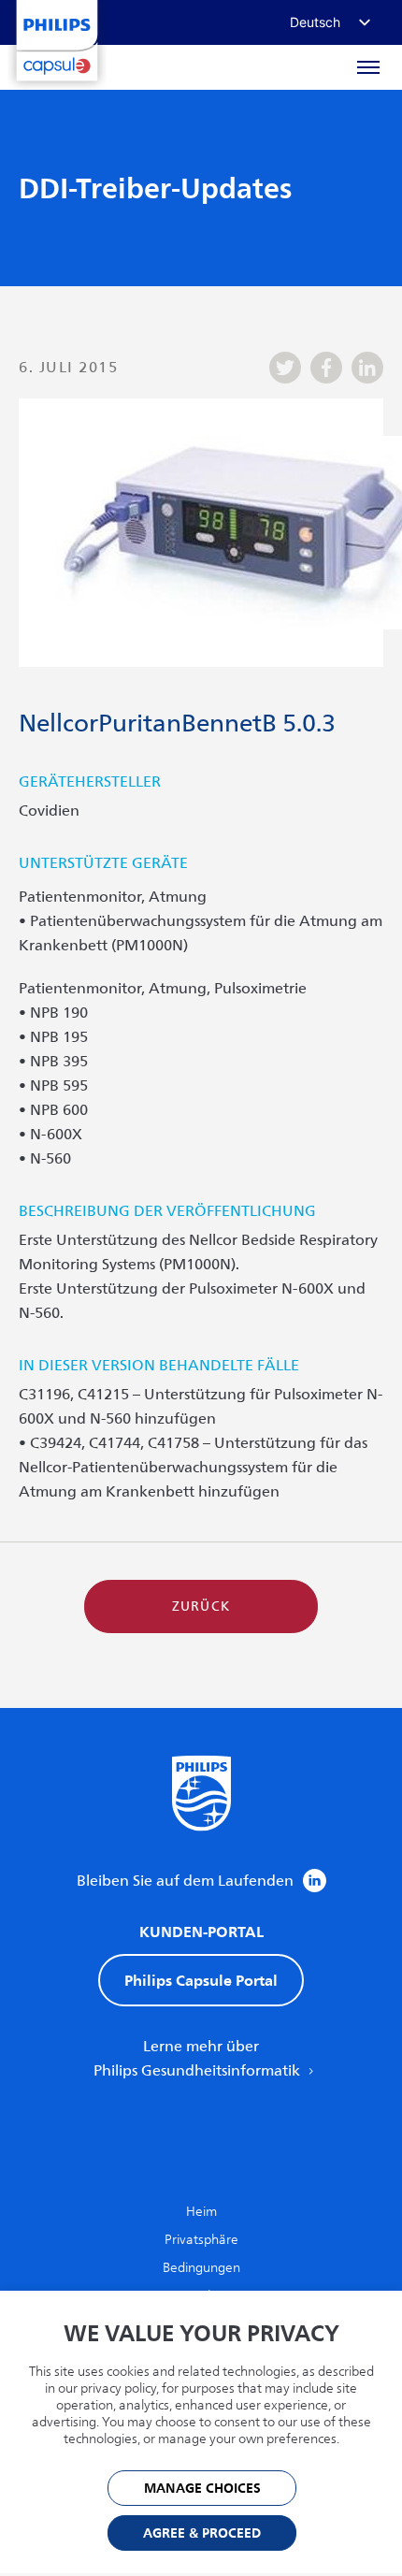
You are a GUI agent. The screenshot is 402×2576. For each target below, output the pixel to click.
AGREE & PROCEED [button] (202, 2533)
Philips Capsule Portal (201, 1980)
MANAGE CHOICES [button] (202, 2489)
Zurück (201, 1606)
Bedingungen (201, 2268)
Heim (201, 2212)
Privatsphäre (201, 2240)
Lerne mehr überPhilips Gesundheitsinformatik (199, 2059)
